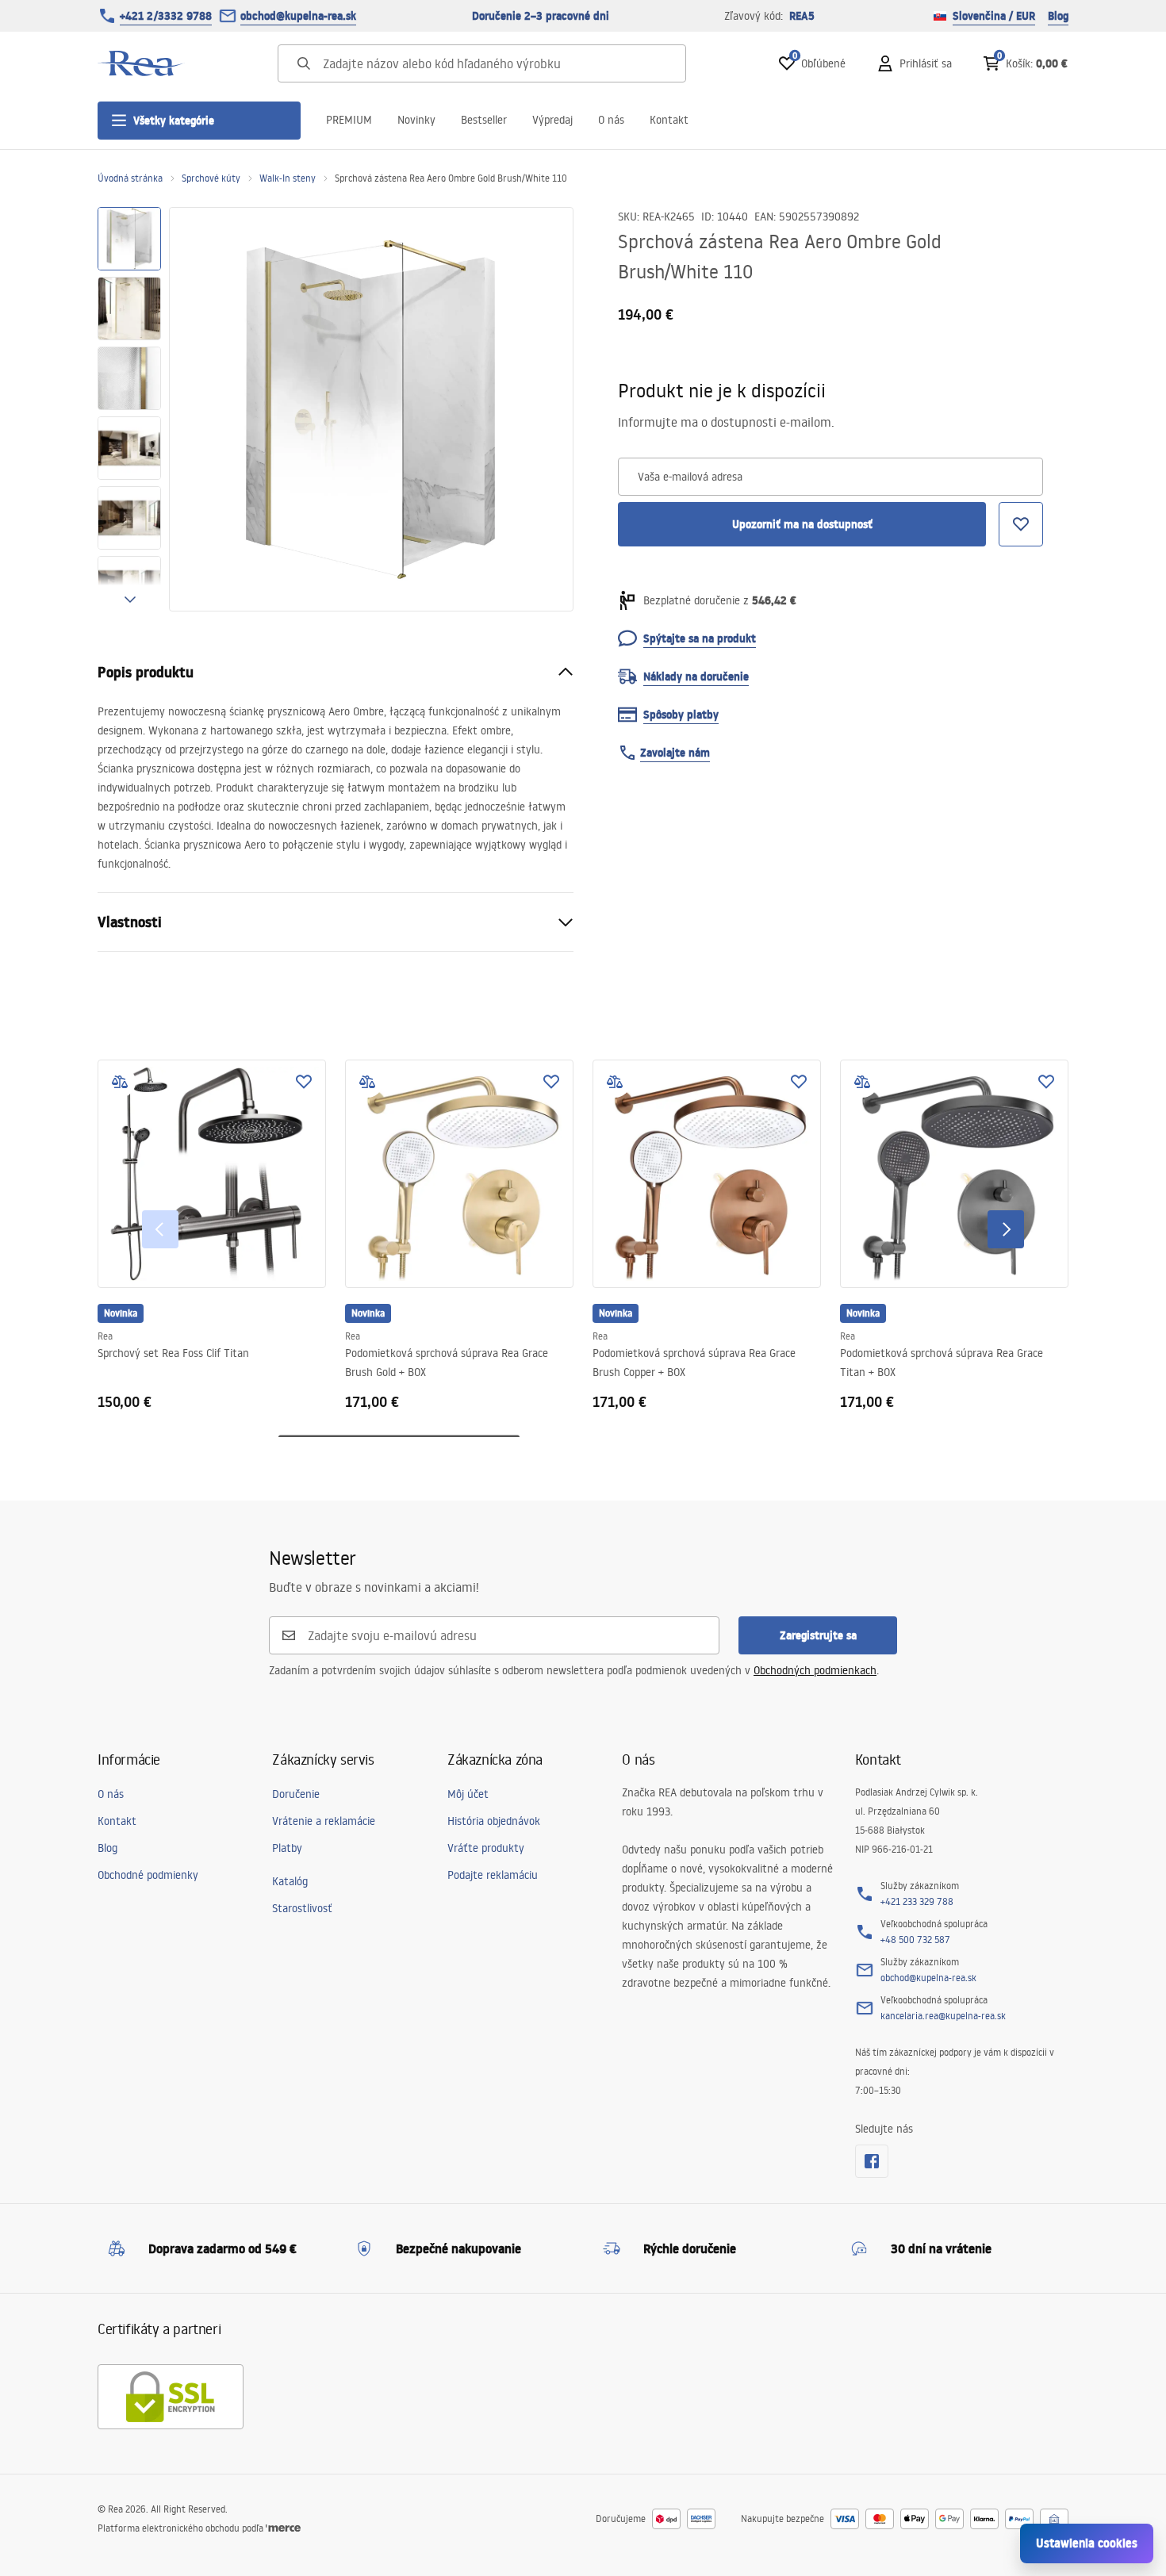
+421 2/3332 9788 (166, 16)
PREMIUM (349, 120)
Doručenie (296, 1794)
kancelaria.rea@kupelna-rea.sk (943, 2016)
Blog (1058, 16)
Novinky (416, 120)
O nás (611, 120)
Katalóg (290, 1881)
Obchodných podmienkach (815, 1670)
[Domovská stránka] (141, 63)
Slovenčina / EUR (994, 16)
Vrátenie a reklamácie (324, 1821)
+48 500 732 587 (915, 1940)
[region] (129, 409)
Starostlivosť (302, 1908)
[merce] (283, 2528)
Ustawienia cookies (1087, 2543)
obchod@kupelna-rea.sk (298, 16)
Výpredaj (552, 120)
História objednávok (494, 1821)
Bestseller (484, 120)
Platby (287, 1848)
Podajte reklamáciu (493, 1875)
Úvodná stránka (130, 178)
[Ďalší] (1006, 1229)
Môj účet (468, 1794)
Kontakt (669, 120)
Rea (105, 1336)
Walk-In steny (288, 178)
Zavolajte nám (675, 753)
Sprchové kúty (211, 178)
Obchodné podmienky (148, 1875)
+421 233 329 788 (917, 1901)
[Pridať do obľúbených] (304, 1082)
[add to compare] (120, 1082)
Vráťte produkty (486, 1848)
